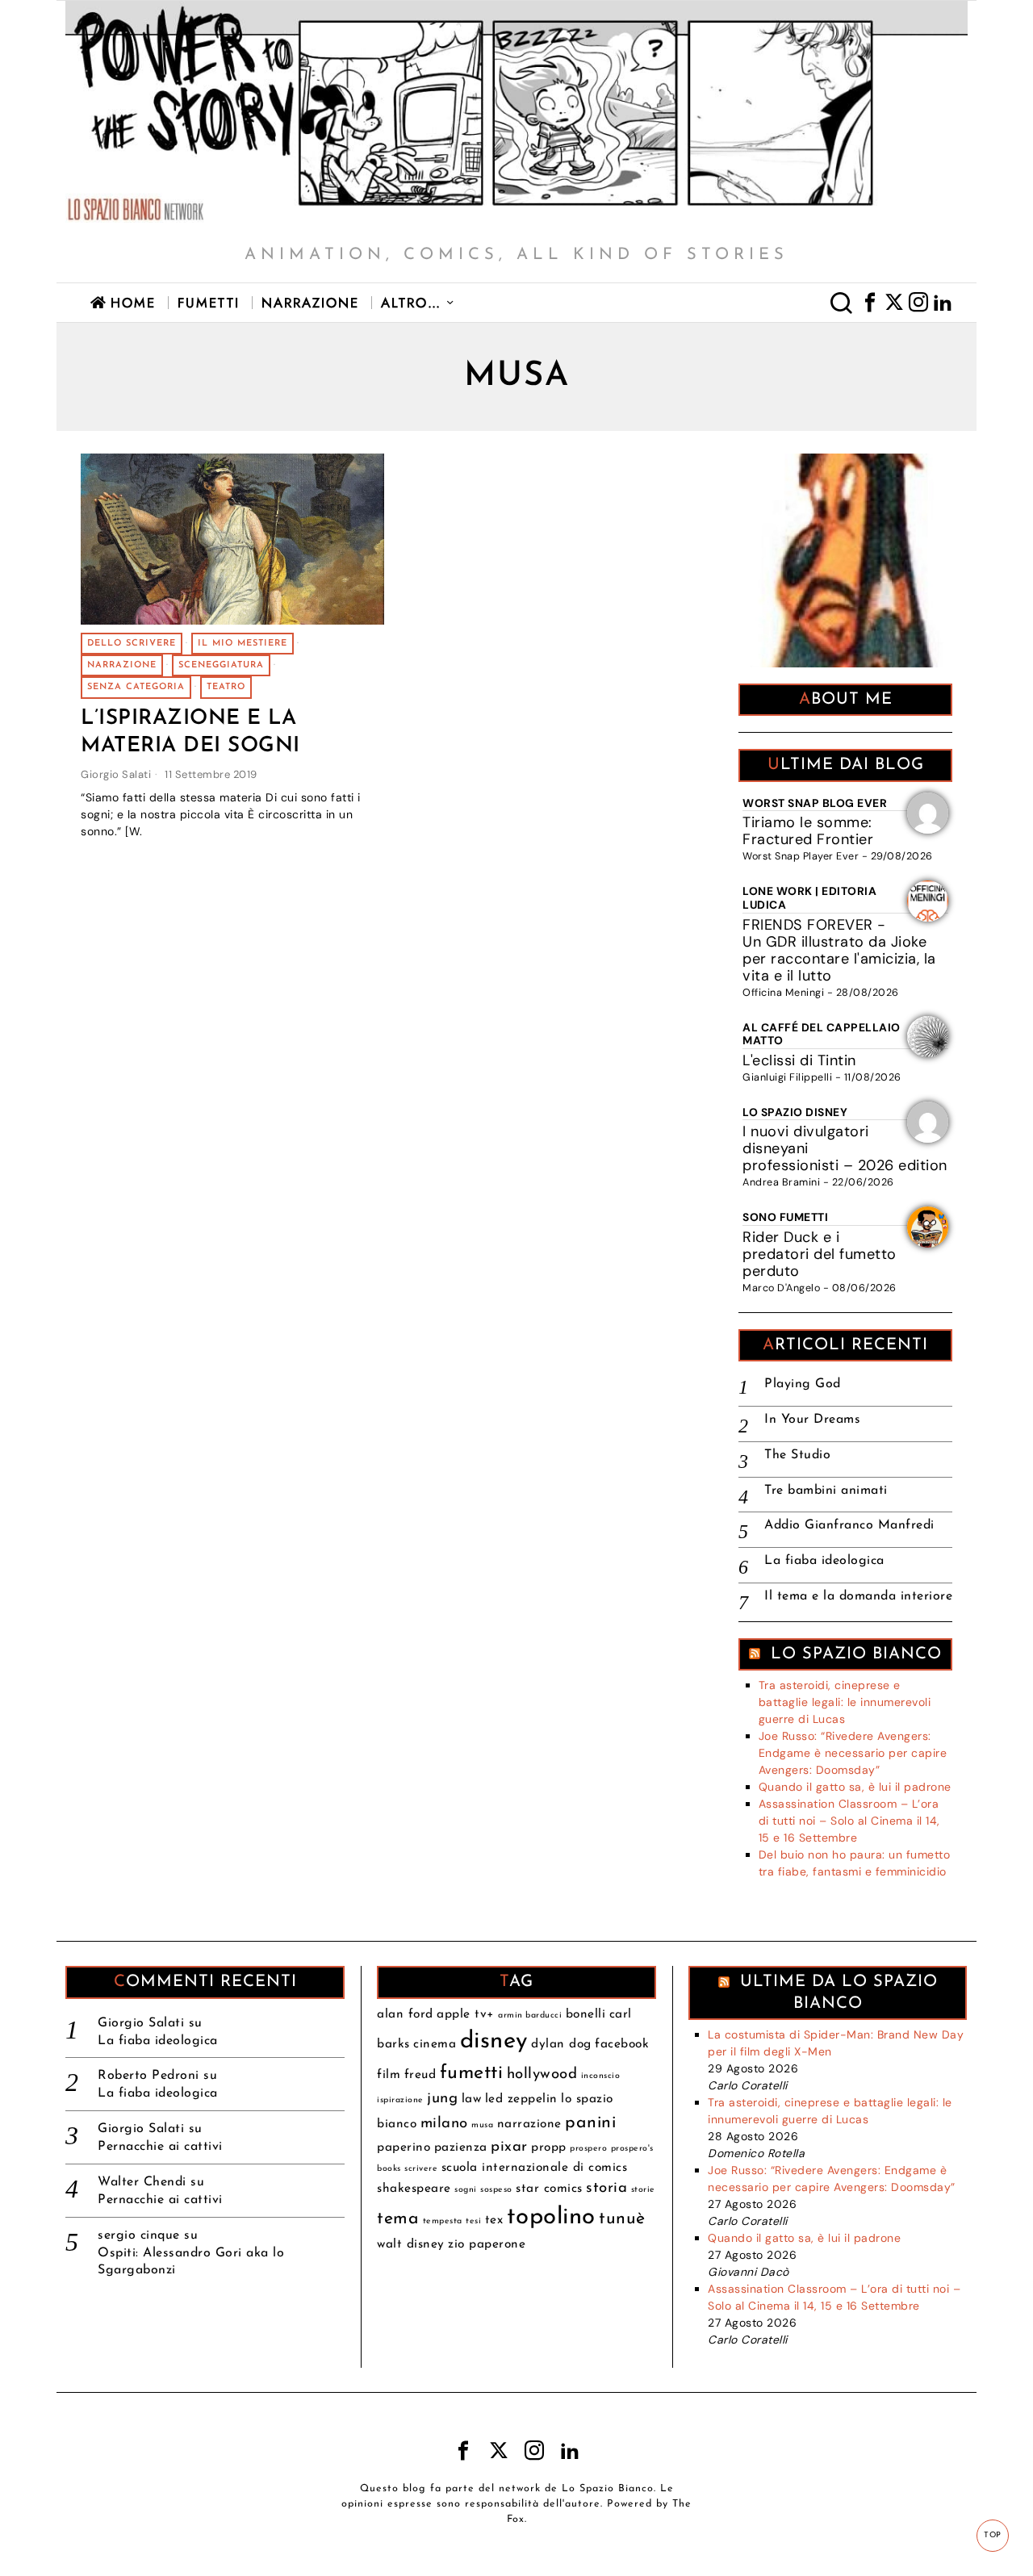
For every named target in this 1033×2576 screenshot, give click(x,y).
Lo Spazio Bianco (856, 1654)
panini (590, 2123)
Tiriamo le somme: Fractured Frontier (808, 831)
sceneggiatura (221, 665)
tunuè (622, 2219)
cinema (435, 2044)
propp (549, 2147)
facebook (622, 2044)
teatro (226, 687)
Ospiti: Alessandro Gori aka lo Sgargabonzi (191, 2262)
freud (420, 2075)
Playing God (803, 1384)
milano (444, 2124)
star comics (549, 2189)
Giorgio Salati (116, 774)
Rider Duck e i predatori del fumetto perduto (820, 1254)
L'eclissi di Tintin (799, 1060)
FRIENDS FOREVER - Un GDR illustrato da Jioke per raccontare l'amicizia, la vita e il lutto (839, 950)
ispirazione (400, 2100)
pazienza (461, 2147)
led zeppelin (521, 2099)
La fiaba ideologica (824, 1561)
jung (442, 2099)
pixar (509, 2147)
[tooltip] (870, 303)
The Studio (797, 1455)
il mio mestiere (243, 644)
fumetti (472, 2073)
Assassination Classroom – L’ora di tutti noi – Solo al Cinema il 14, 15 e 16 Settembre (849, 1821)
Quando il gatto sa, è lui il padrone (855, 1787)
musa (482, 2125)
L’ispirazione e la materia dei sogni (190, 732)
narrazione (122, 665)
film (389, 2075)
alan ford (405, 2014)
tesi (473, 2221)
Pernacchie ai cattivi (160, 2147)
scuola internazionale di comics (535, 2168)
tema (398, 2219)
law (472, 2099)
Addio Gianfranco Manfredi (849, 1525)
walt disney (411, 2244)
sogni (466, 2190)
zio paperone (487, 2244)
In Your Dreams (812, 1420)
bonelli (586, 2014)
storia (606, 2188)
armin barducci (530, 2016)
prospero (588, 2149)
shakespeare (414, 2189)
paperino (404, 2147)
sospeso (496, 2190)
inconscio (601, 2076)
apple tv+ (466, 2014)
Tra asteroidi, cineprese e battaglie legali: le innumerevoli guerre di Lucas (845, 1702)
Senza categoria (136, 687)
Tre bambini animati (826, 1491)
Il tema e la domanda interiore (858, 1596)
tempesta (443, 2221)
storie (643, 2190)
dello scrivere (132, 644)
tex (494, 2220)
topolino (551, 2217)
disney (494, 2041)
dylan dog (561, 2044)
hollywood (542, 2074)
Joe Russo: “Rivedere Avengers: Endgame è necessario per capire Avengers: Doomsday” (853, 1753)
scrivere (421, 2169)
